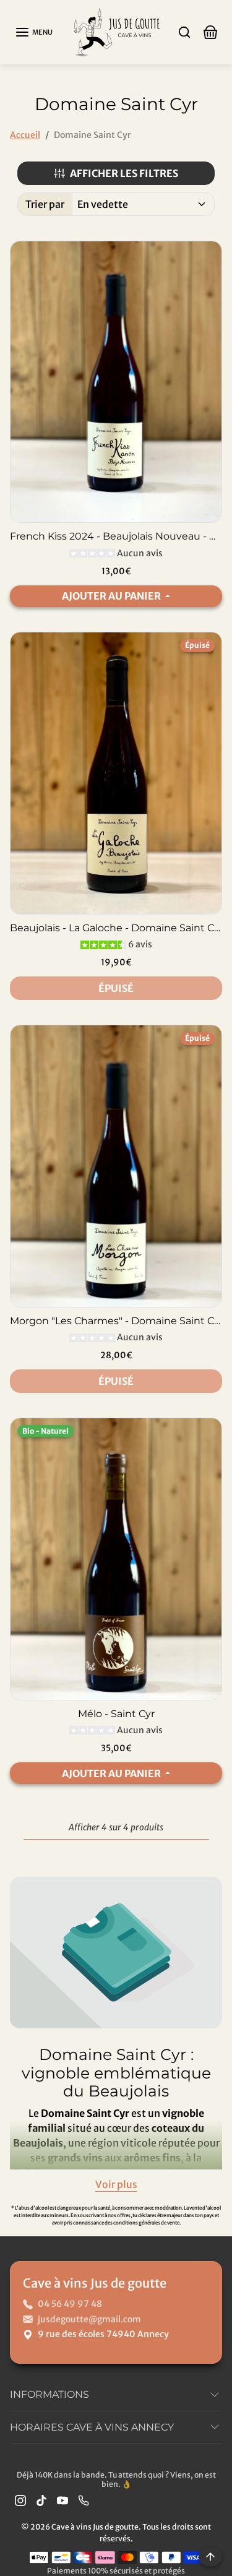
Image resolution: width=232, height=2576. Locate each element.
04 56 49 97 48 (70, 2304)
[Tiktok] (41, 2500)
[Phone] (84, 2500)
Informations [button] (49, 2394)
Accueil (25, 135)
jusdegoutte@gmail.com (89, 2319)
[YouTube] (62, 2500)
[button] (34, 32)
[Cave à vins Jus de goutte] (116, 31)
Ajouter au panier (112, 596)
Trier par (45, 204)
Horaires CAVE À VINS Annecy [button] (92, 2427)
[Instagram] (20, 2500)
